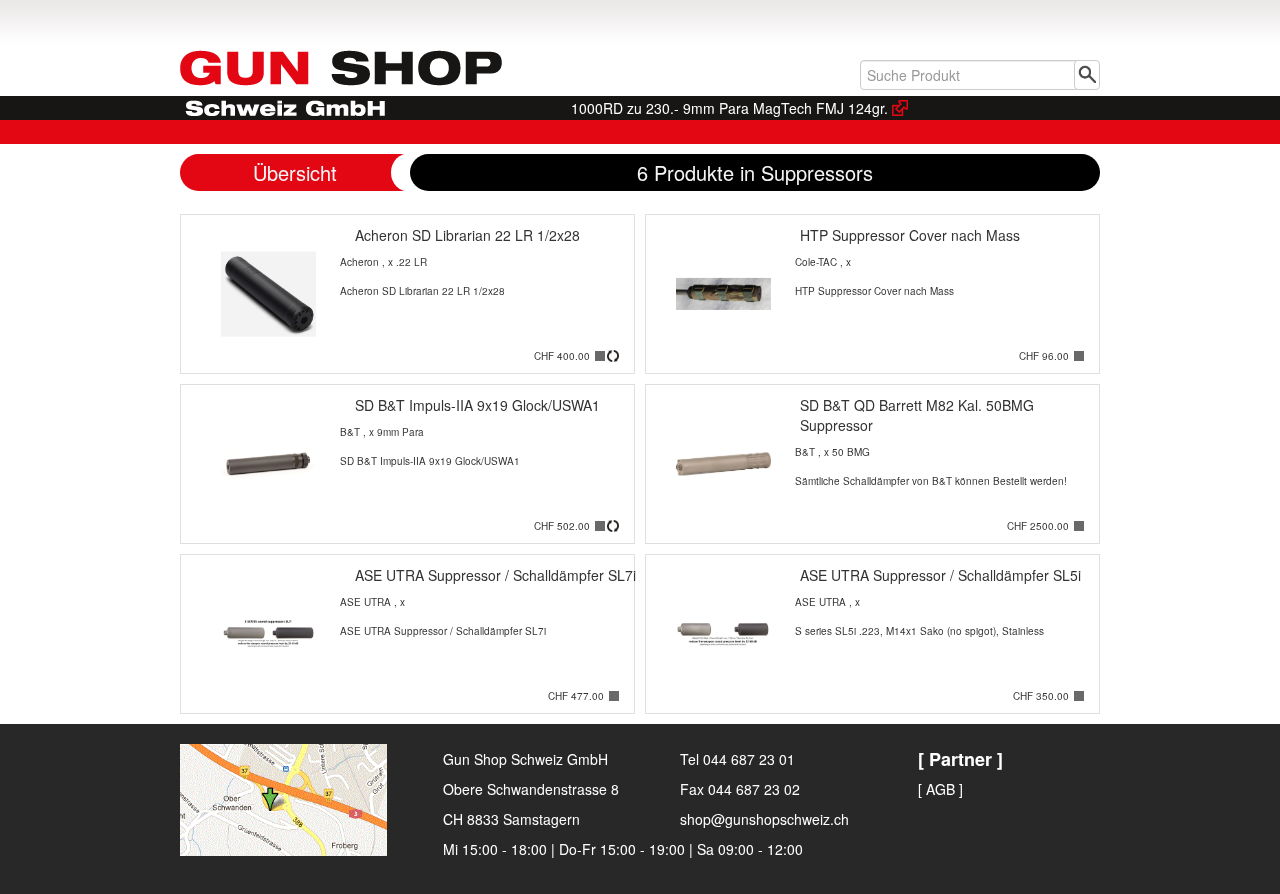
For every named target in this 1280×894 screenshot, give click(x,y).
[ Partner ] (960, 759)
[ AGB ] (940, 789)
